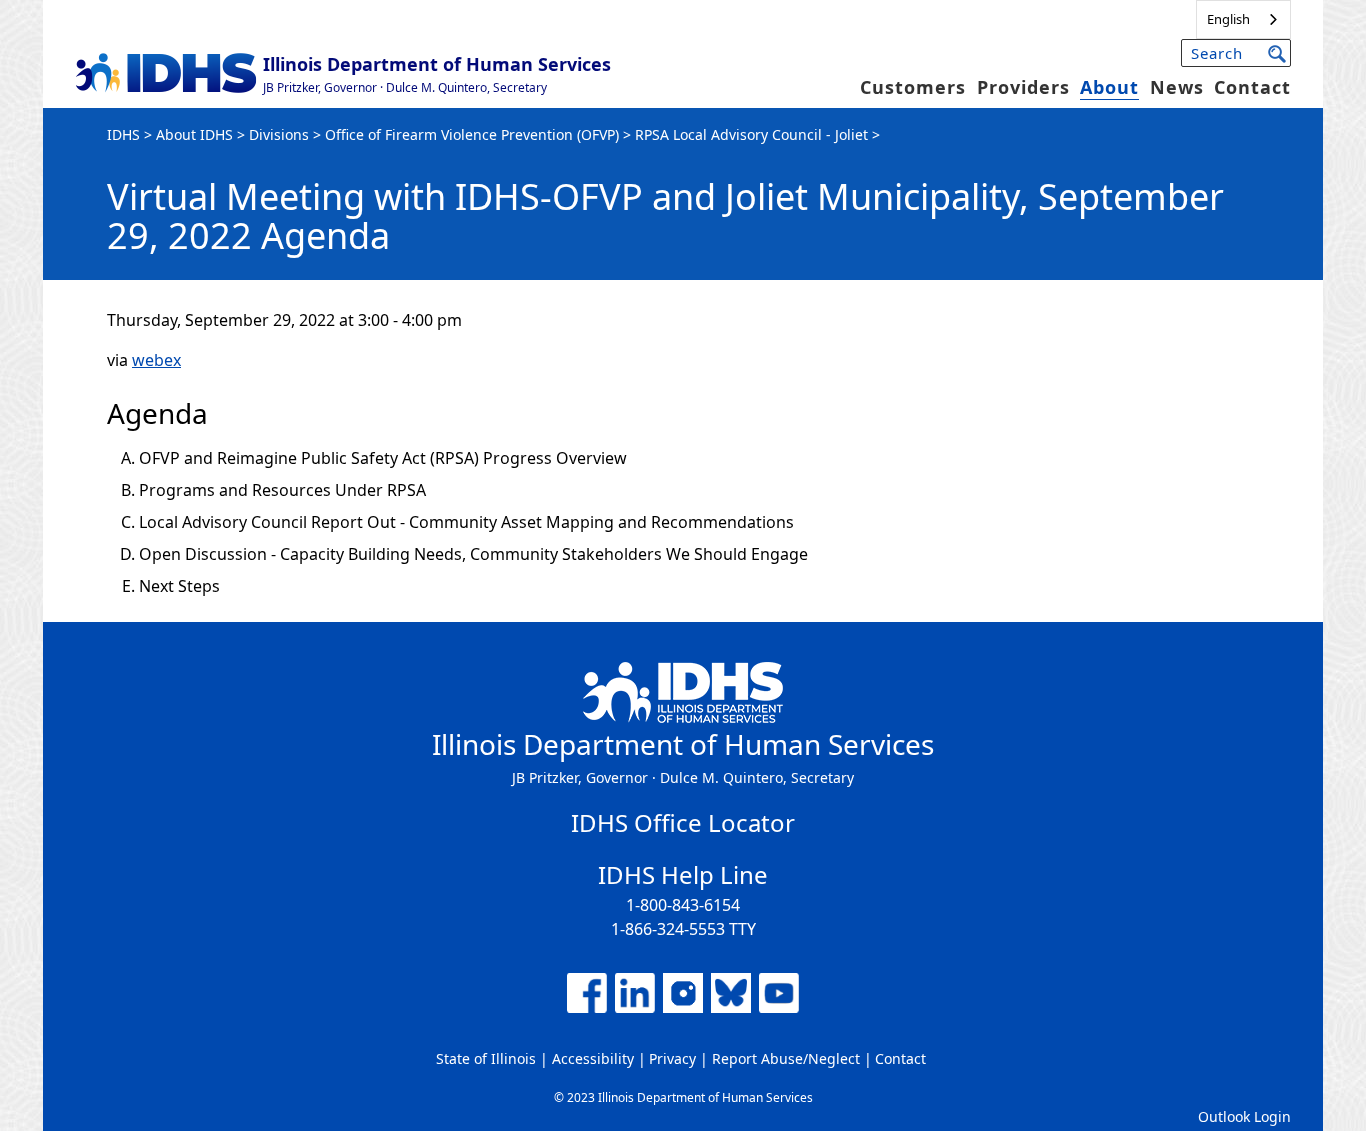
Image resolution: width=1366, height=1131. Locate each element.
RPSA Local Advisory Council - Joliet (751, 134)
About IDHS (194, 134)
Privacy (672, 1058)
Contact (1252, 87)
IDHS (123, 134)
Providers (1023, 87)
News (1177, 87)
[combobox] (1243, 19)
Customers (913, 87)
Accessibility (593, 1058)
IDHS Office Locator (683, 822)
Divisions (279, 134)
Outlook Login (1244, 1116)
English (1228, 19)
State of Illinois (486, 1058)
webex (156, 360)
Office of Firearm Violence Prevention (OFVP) (472, 134)
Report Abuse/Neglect (786, 1058)
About (1109, 87)
